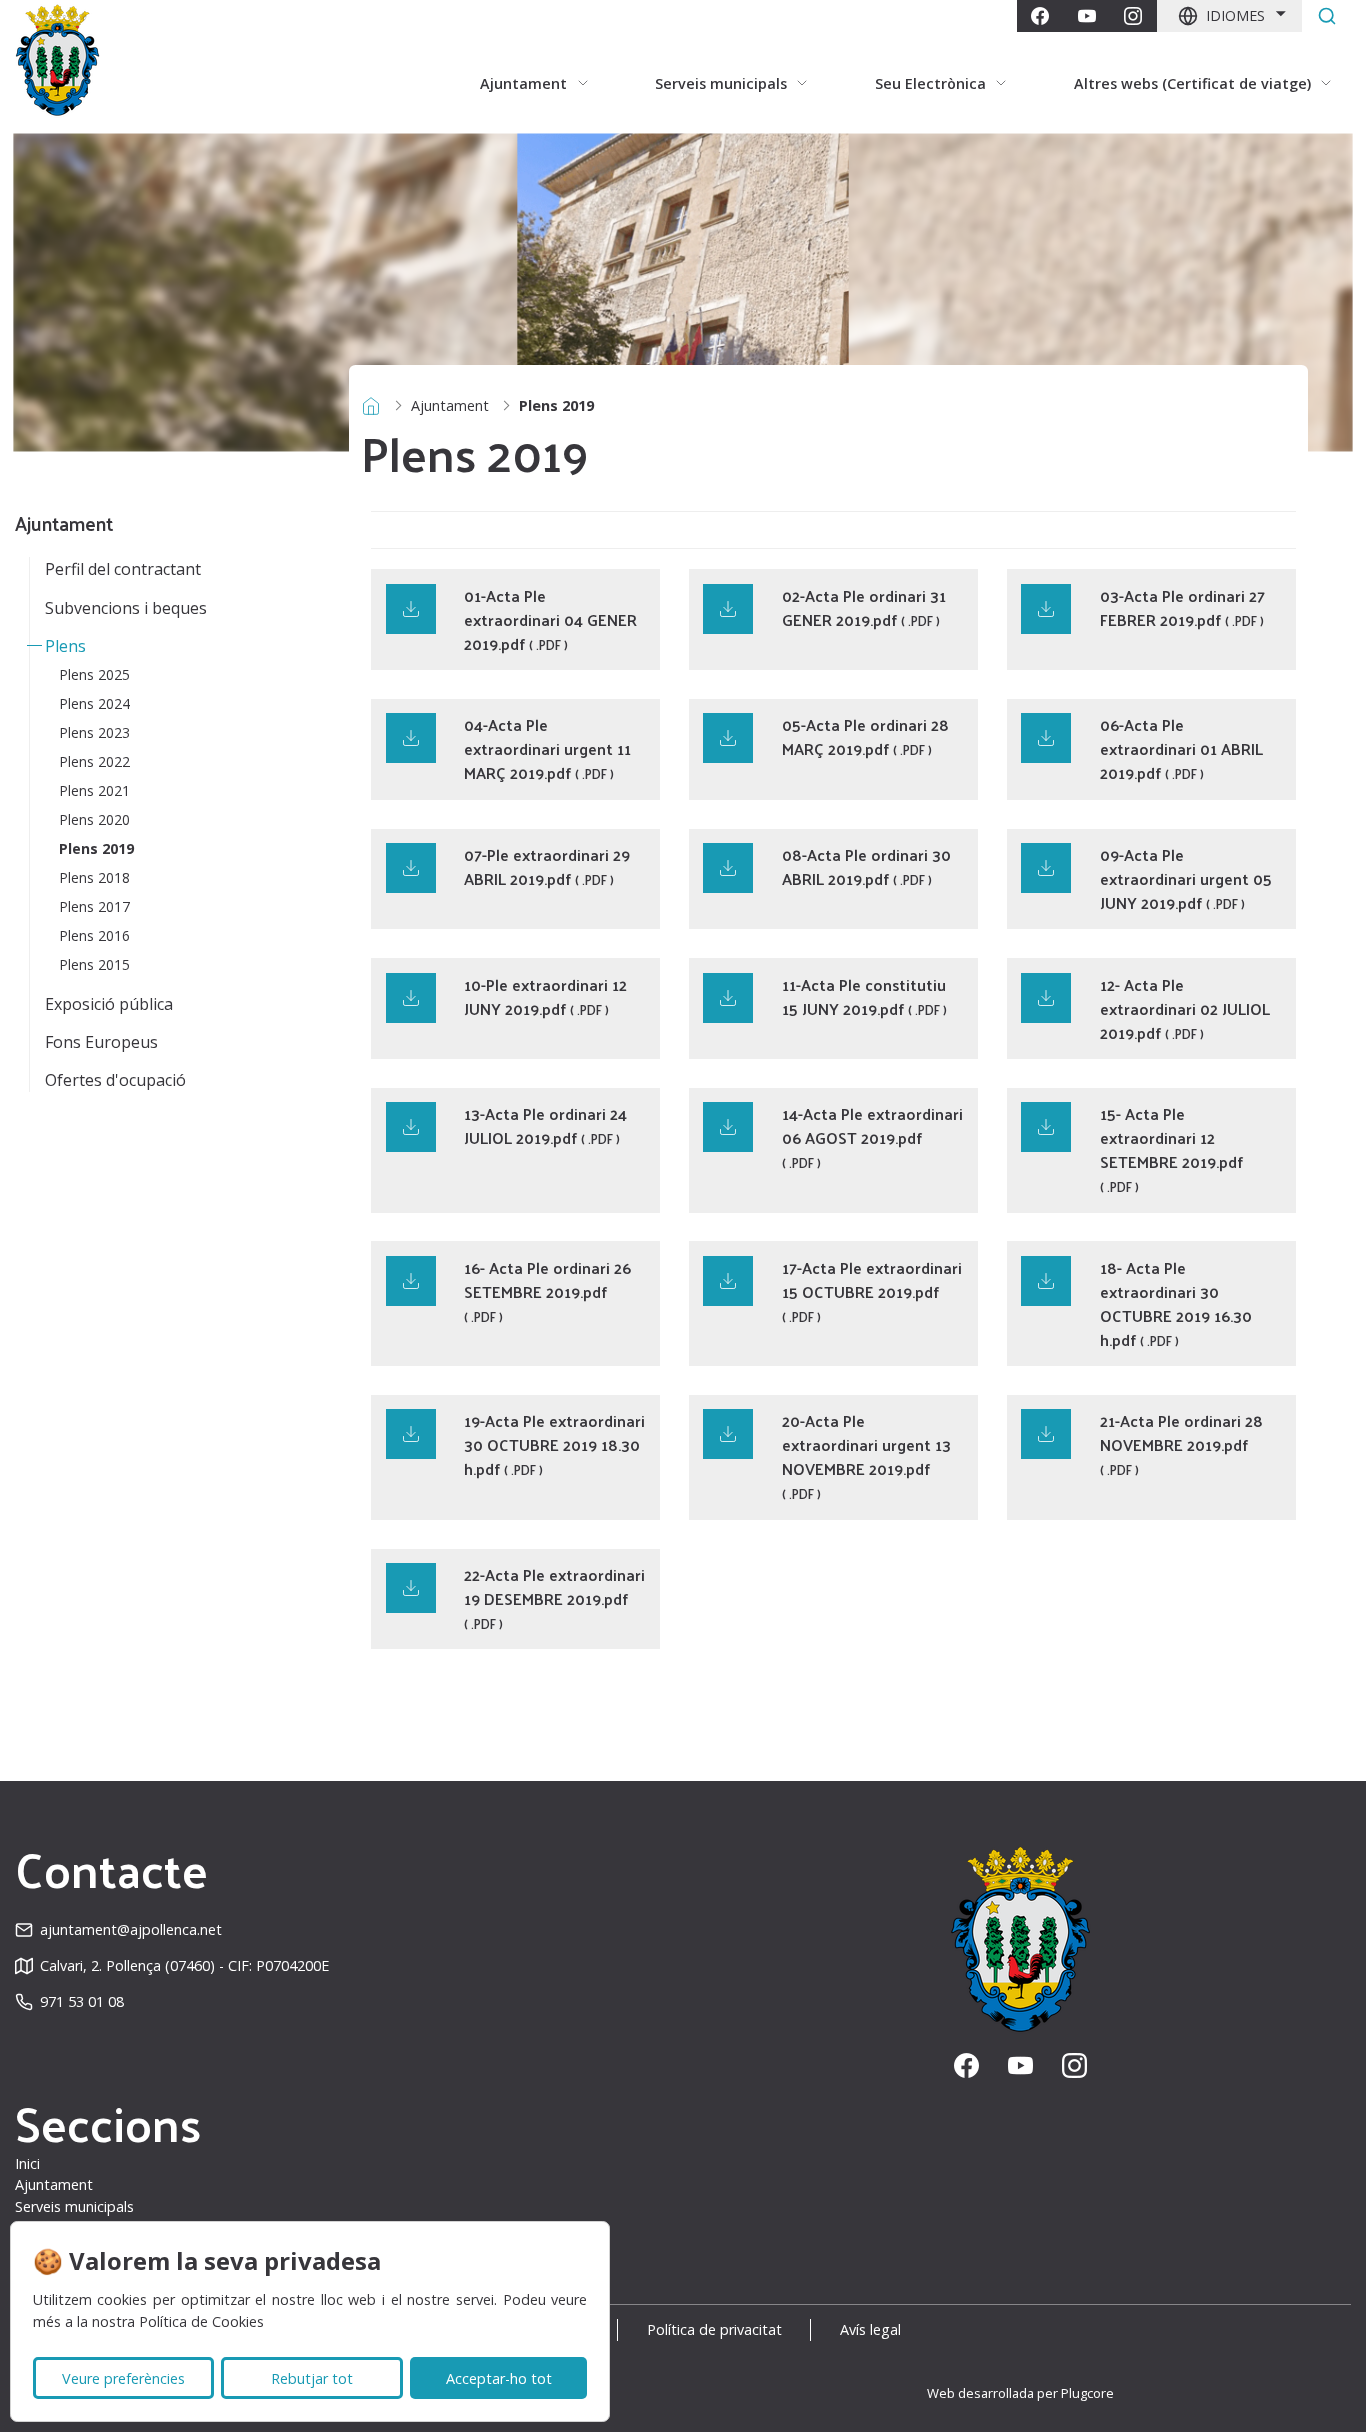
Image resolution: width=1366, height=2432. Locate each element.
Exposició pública (109, 1004)
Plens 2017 (94, 906)
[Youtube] (1087, 16)
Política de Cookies (201, 2321)
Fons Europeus (101, 1042)
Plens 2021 (94, 790)
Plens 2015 (94, 964)
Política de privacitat (714, 2329)
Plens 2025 (94, 674)
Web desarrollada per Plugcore (1020, 2393)
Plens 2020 (94, 819)
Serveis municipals (74, 2206)
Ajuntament (450, 405)
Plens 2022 (94, 761)
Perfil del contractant (123, 569)
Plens (65, 646)
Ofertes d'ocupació (115, 1080)
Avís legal (870, 2329)
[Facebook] (1040, 16)
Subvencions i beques (126, 608)
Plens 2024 (94, 703)
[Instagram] (1133, 16)
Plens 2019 (96, 848)
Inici (27, 2163)
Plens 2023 (94, 732)
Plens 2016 (94, 935)
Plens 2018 (94, 877)
